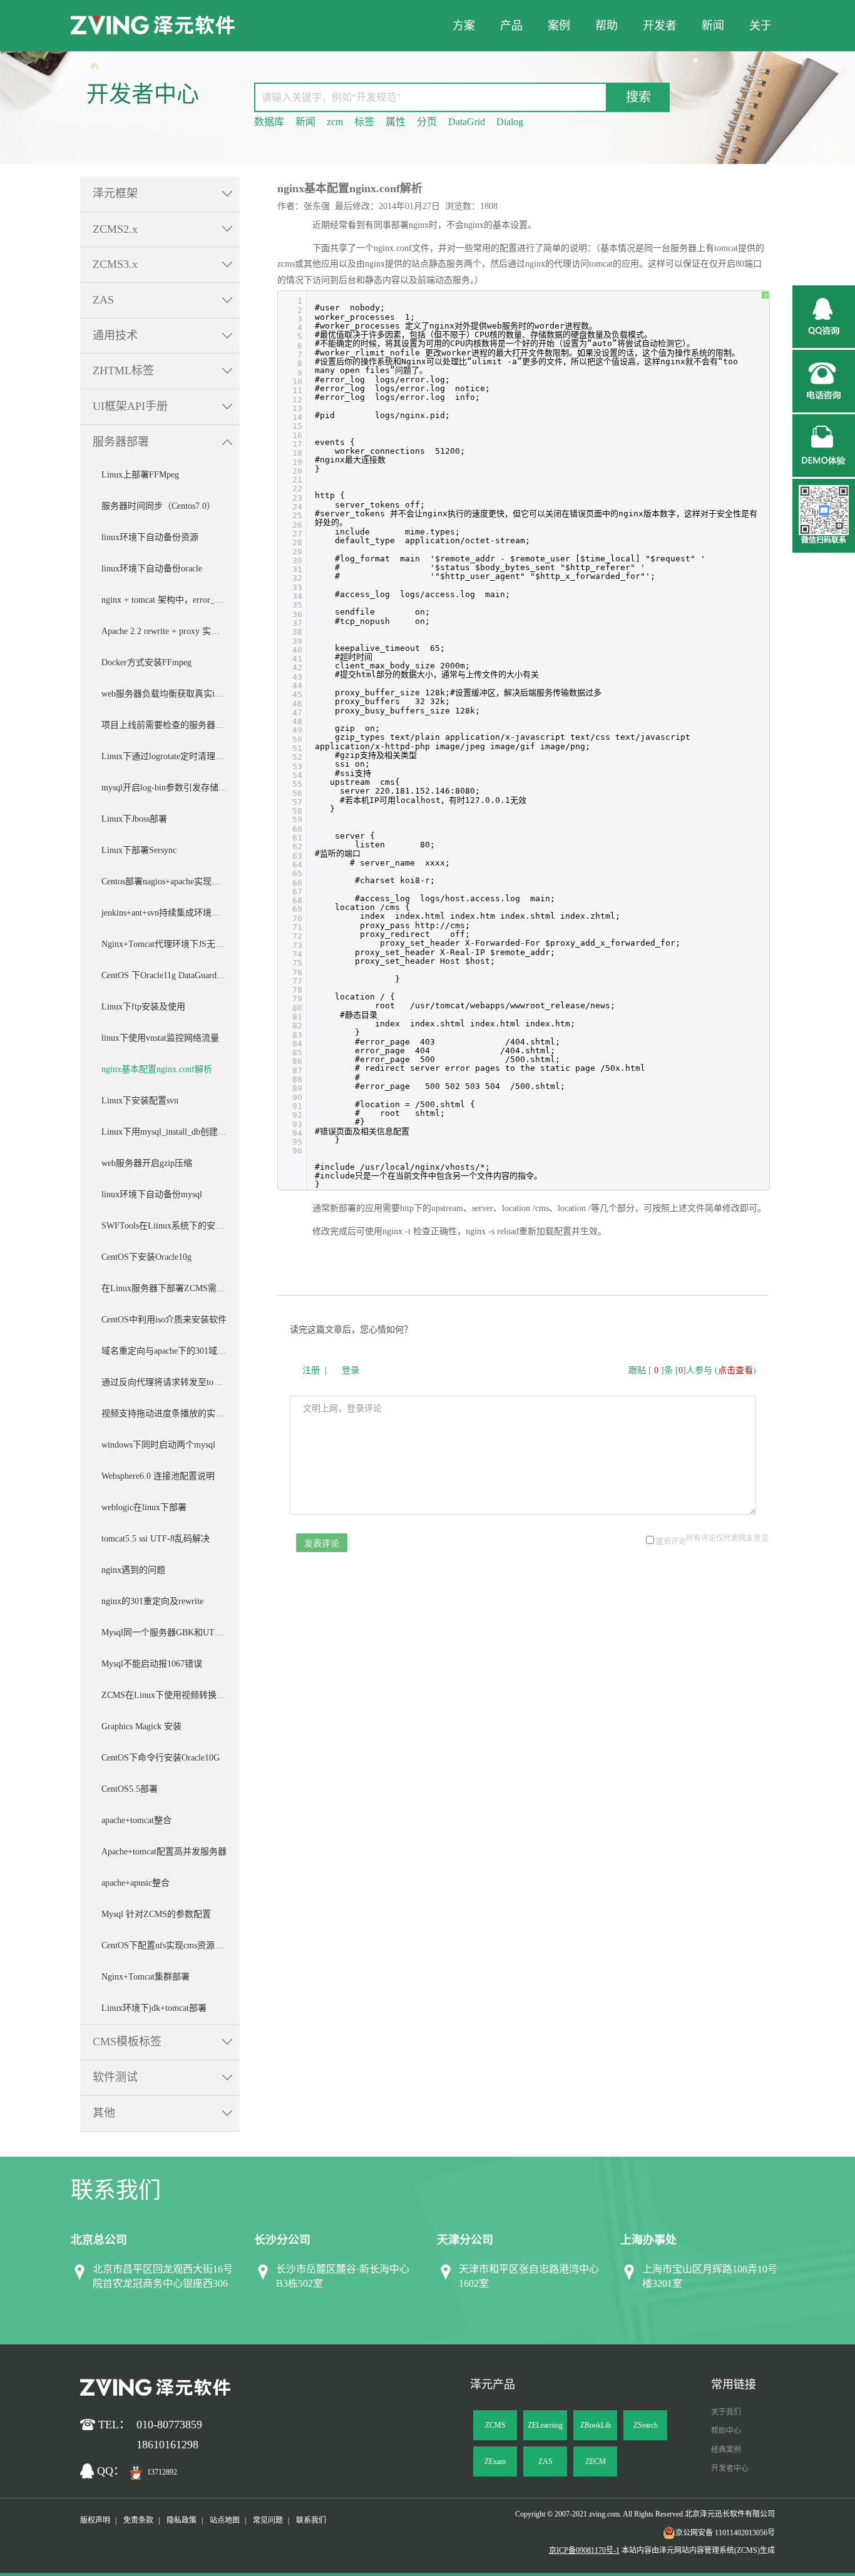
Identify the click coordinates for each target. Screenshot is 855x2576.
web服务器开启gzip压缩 (147, 1163)
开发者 (660, 26)
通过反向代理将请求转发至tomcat (166, 1382)
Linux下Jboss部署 (134, 819)
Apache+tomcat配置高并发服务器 (164, 1852)
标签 (364, 122)
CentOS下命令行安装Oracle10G (161, 1758)
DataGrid (467, 122)
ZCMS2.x (115, 229)
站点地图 (225, 2520)
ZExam (495, 2461)
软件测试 (115, 2077)
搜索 (638, 97)
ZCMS (495, 2425)
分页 (427, 122)
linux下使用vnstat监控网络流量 (160, 1038)
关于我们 (726, 2412)
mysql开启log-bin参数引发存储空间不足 (171, 788)
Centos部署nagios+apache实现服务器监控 (171, 882)
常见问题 (268, 2520)
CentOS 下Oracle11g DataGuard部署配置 (171, 975)
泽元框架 (115, 193)
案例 (559, 26)
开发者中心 (730, 2468)
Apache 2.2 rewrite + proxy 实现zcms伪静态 (171, 631)
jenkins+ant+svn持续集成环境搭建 (165, 913)
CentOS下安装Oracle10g (146, 1257)
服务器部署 (121, 442)
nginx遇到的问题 (133, 1570)
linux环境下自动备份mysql (152, 1194)
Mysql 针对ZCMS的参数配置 (156, 1914)
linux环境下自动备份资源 (150, 537)
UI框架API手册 (130, 406)
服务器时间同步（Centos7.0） (158, 506)
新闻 (713, 26)
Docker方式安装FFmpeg (146, 662)
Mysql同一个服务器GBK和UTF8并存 (171, 1633)
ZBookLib (596, 2425)
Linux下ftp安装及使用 (143, 1007)
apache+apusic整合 (136, 1883)
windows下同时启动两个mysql (158, 1445)
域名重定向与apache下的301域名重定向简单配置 (171, 1351)
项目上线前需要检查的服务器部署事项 (171, 725)
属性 (396, 122)
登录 (351, 1370)
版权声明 (95, 2520)
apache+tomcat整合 (136, 1820)
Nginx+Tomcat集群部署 (146, 1977)
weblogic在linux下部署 (144, 1507)
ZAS (103, 300)
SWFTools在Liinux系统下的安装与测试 (171, 1226)
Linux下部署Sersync (139, 850)
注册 (311, 1370)
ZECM (596, 2461)
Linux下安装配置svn (140, 1101)
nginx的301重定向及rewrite (152, 1601)
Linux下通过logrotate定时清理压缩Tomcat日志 (171, 756)
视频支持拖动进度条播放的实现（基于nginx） (171, 1413)
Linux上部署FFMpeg (140, 475)
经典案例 (726, 2450)
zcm (335, 122)
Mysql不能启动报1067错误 (152, 1664)
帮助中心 (726, 2431)
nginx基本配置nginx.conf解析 (157, 1069)
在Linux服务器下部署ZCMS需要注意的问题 (171, 1288)
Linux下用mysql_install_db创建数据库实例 (171, 1132)
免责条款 (138, 2520)
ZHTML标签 (123, 371)
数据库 (269, 122)
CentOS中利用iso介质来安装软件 (164, 1320)
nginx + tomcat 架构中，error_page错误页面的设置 (171, 600)
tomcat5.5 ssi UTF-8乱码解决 (156, 1539)
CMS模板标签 (127, 2042)
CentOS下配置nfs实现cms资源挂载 (167, 1945)
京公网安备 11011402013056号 (725, 2533)
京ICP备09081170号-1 (584, 2550)
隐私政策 (182, 2520)
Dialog (510, 122)
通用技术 (115, 335)
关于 (760, 26)
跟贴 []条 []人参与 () (692, 1370)
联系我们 (311, 2520)
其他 (104, 2113)
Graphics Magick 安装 (141, 1726)
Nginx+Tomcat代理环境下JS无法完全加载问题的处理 (171, 944)
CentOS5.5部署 (130, 1789)
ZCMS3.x (115, 264)
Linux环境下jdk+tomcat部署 (154, 2008)
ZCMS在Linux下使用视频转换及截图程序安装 (171, 1695)
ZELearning (545, 2425)
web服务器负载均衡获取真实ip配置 (169, 694)
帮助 (607, 26)
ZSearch (646, 2425)
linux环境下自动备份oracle (152, 569)
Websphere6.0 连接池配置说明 (158, 1476)
